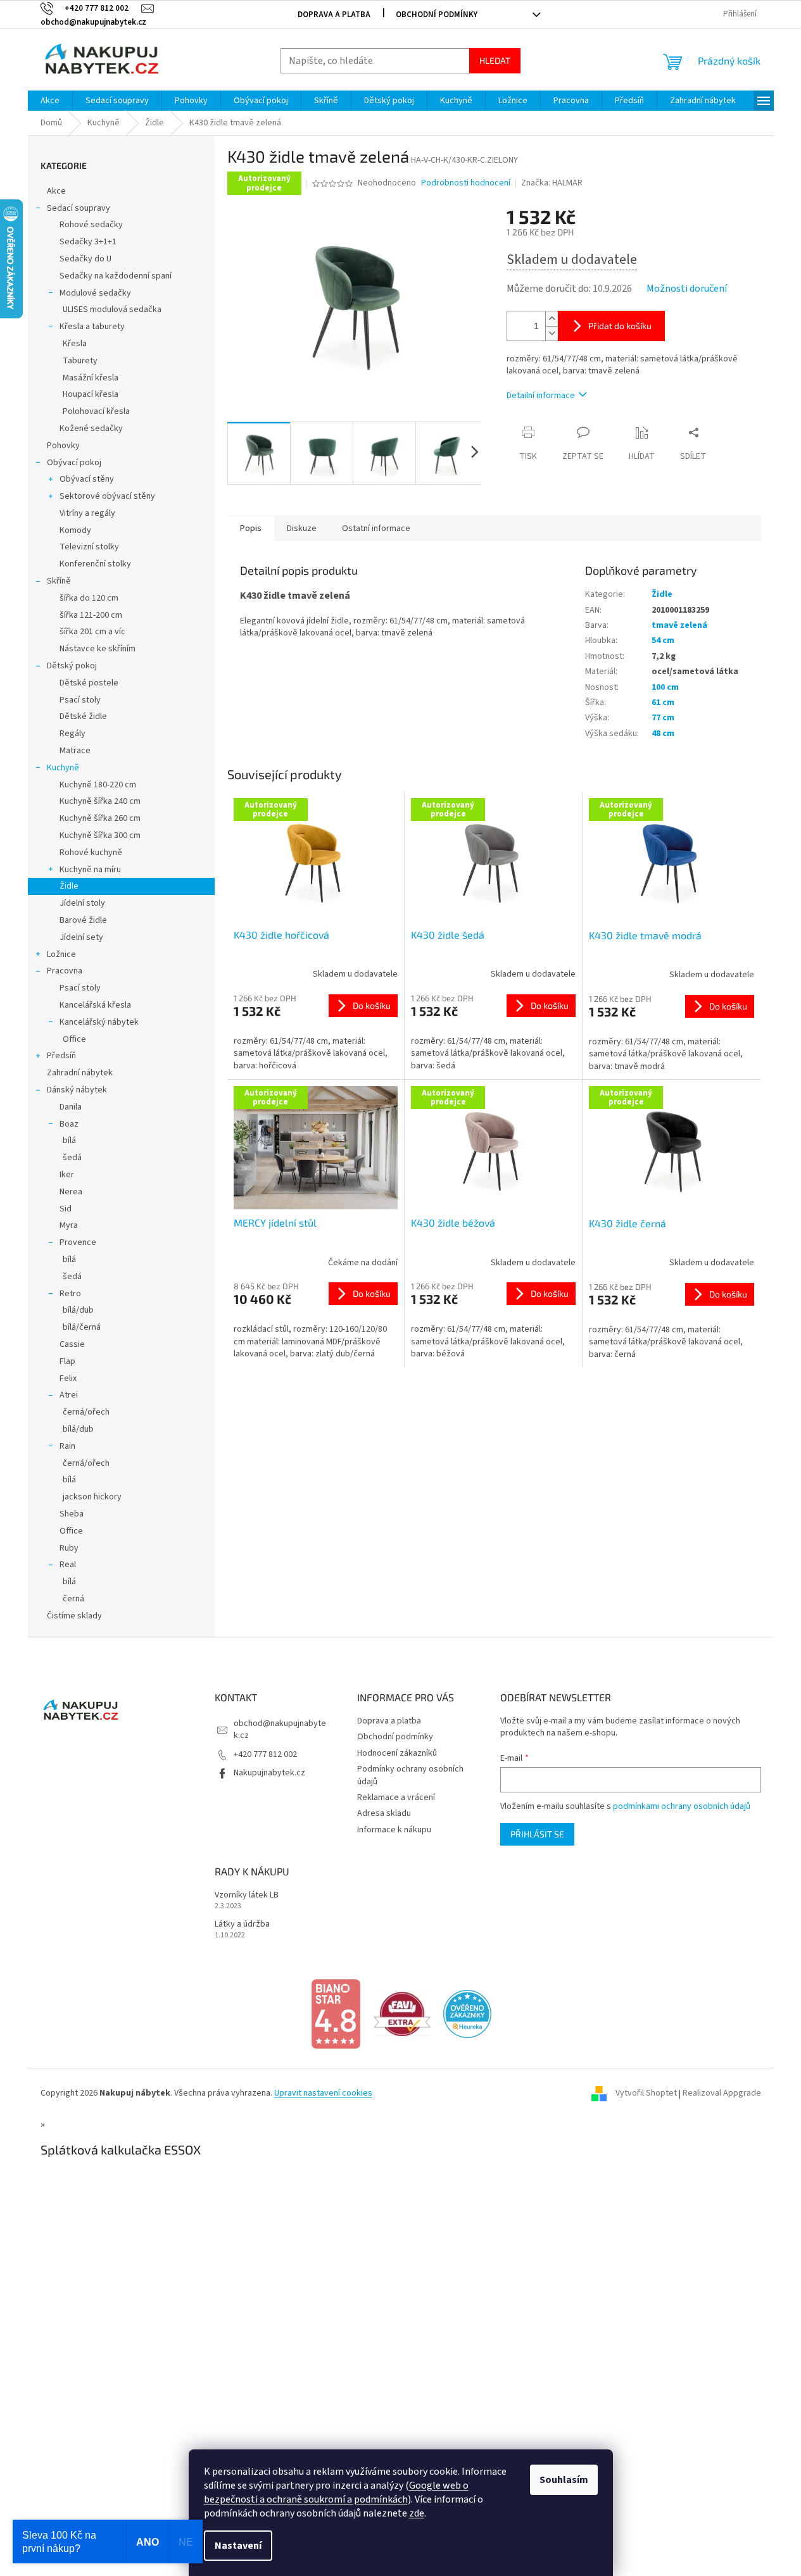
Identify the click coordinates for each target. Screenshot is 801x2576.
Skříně (59, 581)
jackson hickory (92, 1497)
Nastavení (238, 2546)
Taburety (80, 361)
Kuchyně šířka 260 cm (100, 818)
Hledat (495, 60)
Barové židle (83, 920)
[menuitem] (50, 101)
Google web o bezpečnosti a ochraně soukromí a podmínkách (336, 2492)
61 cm (663, 703)
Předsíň (61, 1056)
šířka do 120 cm (89, 598)
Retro (70, 1294)
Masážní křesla (91, 378)
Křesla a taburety (92, 327)
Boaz (69, 1124)
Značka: (552, 183)
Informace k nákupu (394, 1830)
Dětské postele (89, 683)
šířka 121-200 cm (91, 615)
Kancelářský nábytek (99, 1022)
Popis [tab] (251, 528)
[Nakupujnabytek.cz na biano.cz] (336, 2013)
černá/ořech (86, 1412)
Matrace (75, 751)
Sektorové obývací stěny (107, 496)
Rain (67, 1446)
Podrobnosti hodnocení (466, 183)
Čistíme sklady (74, 1616)
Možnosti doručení (687, 289)
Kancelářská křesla (95, 1005)
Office (74, 1039)
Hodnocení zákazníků (397, 1753)
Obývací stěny (87, 479)
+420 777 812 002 (265, 1754)
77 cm (663, 718)
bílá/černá (82, 1327)
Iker (67, 1175)
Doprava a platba (334, 15)
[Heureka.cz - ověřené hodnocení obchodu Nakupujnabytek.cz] (467, 2013)
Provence (78, 1242)
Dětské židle (83, 716)
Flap (67, 1361)
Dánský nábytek (77, 1090)
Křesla (75, 344)
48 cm (663, 734)
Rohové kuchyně (91, 853)
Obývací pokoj (74, 463)
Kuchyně (63, 768)
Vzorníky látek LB (247, 1895)
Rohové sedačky (91, 225)
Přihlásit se (537, 1834)
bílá (69, 1141)
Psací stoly (80, 700)
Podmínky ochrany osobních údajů (410, 1775)
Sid (66, 1209)
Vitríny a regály (87, 513)
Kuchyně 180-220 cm (98, 785)
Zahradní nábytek (80, 1073)
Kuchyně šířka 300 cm (100, 835)
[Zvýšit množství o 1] (552, 319)
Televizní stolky (89, 547)
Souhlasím (564, 2480)
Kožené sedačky (91, 428)
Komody (75, 530)
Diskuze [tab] (302, 528)
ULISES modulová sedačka (112, 309)
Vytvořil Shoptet (646, 2094)
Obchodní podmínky (437, 15)
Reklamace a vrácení (396, 1798)
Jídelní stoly (82, 903)
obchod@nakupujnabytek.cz (280, 1729)
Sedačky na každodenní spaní (116, 276)
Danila (71, 1107)
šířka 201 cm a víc (92, 632)
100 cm (665, 687)
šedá (72, 1158)
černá (73, 1599)
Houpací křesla (91, 394)
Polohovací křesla (96, 411)
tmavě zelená (679, 625)
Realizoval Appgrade (722, 2094)
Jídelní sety (81, 937)
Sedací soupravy (79, 208)
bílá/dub (78, 1310)
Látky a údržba (242, 1924)
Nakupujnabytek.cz (269, 1773)
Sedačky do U (85, 259)
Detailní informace (541, 396)
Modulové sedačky (95, 293)
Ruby (69, 1548)
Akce (56, 191)
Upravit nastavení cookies (323, 2093)
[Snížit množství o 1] (552, 333)
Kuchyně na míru (90, 870)
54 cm (663, 641)
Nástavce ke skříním (98, 649)
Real (68, 1565)
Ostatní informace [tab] (376, 528)
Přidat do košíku (620, 326)
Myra (69, 1225)
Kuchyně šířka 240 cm (100, 801)
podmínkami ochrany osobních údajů (682, 1806)
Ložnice (61, 954)
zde (417, 2513)
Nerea (71, 1192)
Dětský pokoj (72, 666)
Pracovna (65, 971)
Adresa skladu (384, 1813)
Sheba (72, 1514)
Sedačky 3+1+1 (88, 242)
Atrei (69, 1395)
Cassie (72, 1344)
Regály (73, 734)
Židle (69, 886)
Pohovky (63, 446)
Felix (68, 1379)
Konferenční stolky (95, 564)
